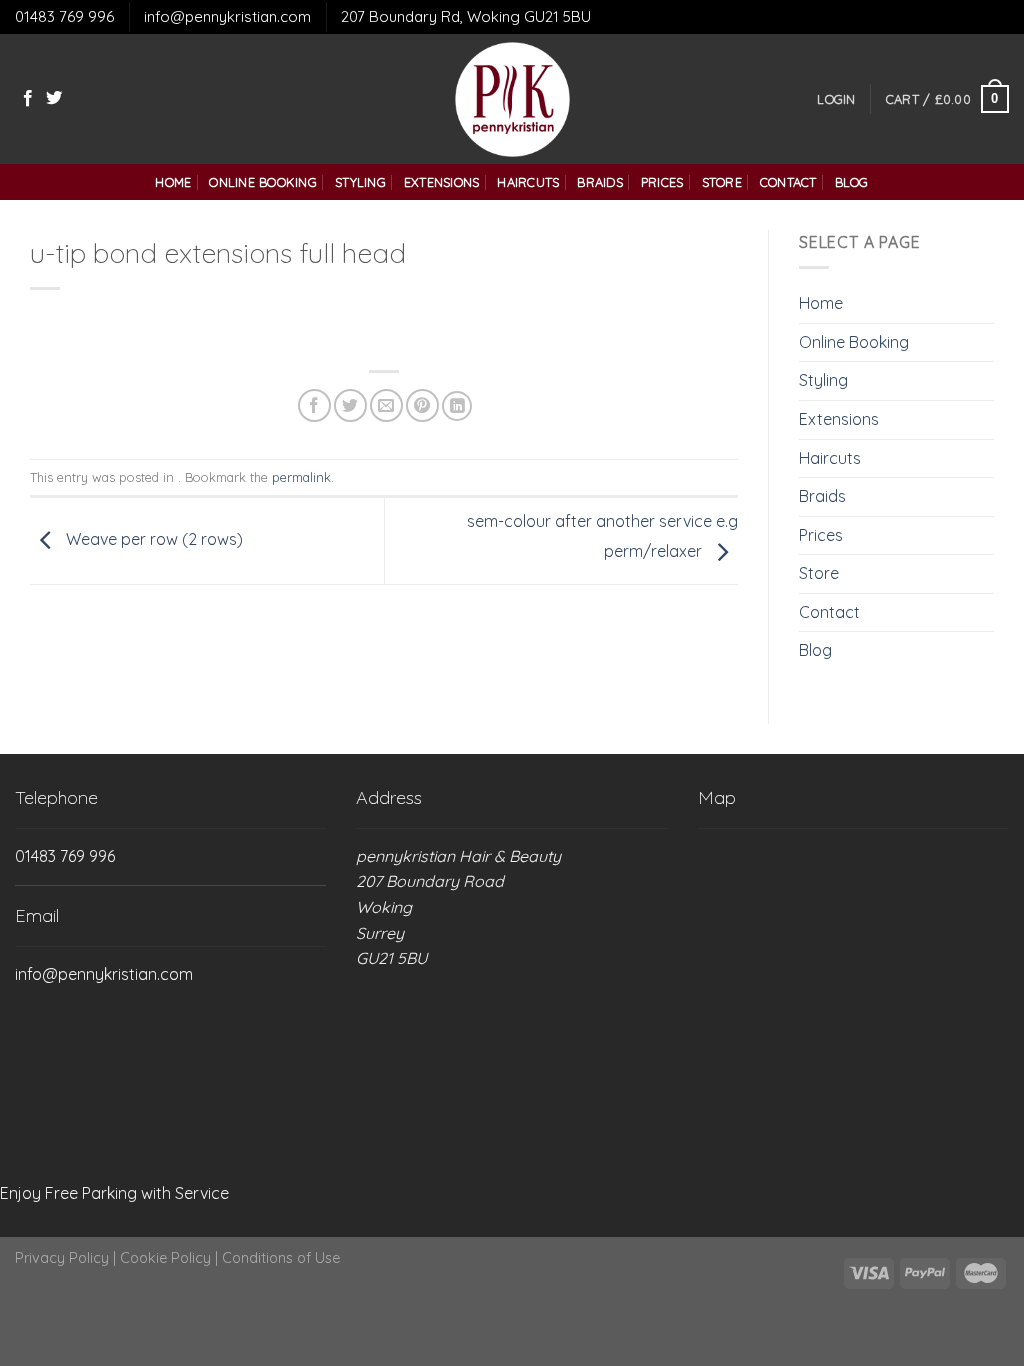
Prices (662, 182)
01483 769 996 (64, 16)
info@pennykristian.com (227, 16)
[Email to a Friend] (386, 405)
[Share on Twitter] (350, 405)
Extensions (442, 182)
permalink (301, 477)
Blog (852, 182)
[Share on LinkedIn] (457, 406)
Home (173, 182)
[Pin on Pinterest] (422, 405)
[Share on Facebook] (314, 405)
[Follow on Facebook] (28, 99)
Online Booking (263, 182)
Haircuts (528, 182)
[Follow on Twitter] (54, 99)
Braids (600, 182)
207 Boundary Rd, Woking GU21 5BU (466, 16)
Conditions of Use (281, 1258)
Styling (360, 182)
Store (722, 182)
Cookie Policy (165, 1258)
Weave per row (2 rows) (152, 539)
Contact (788, 182)
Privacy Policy (62, 1258)
